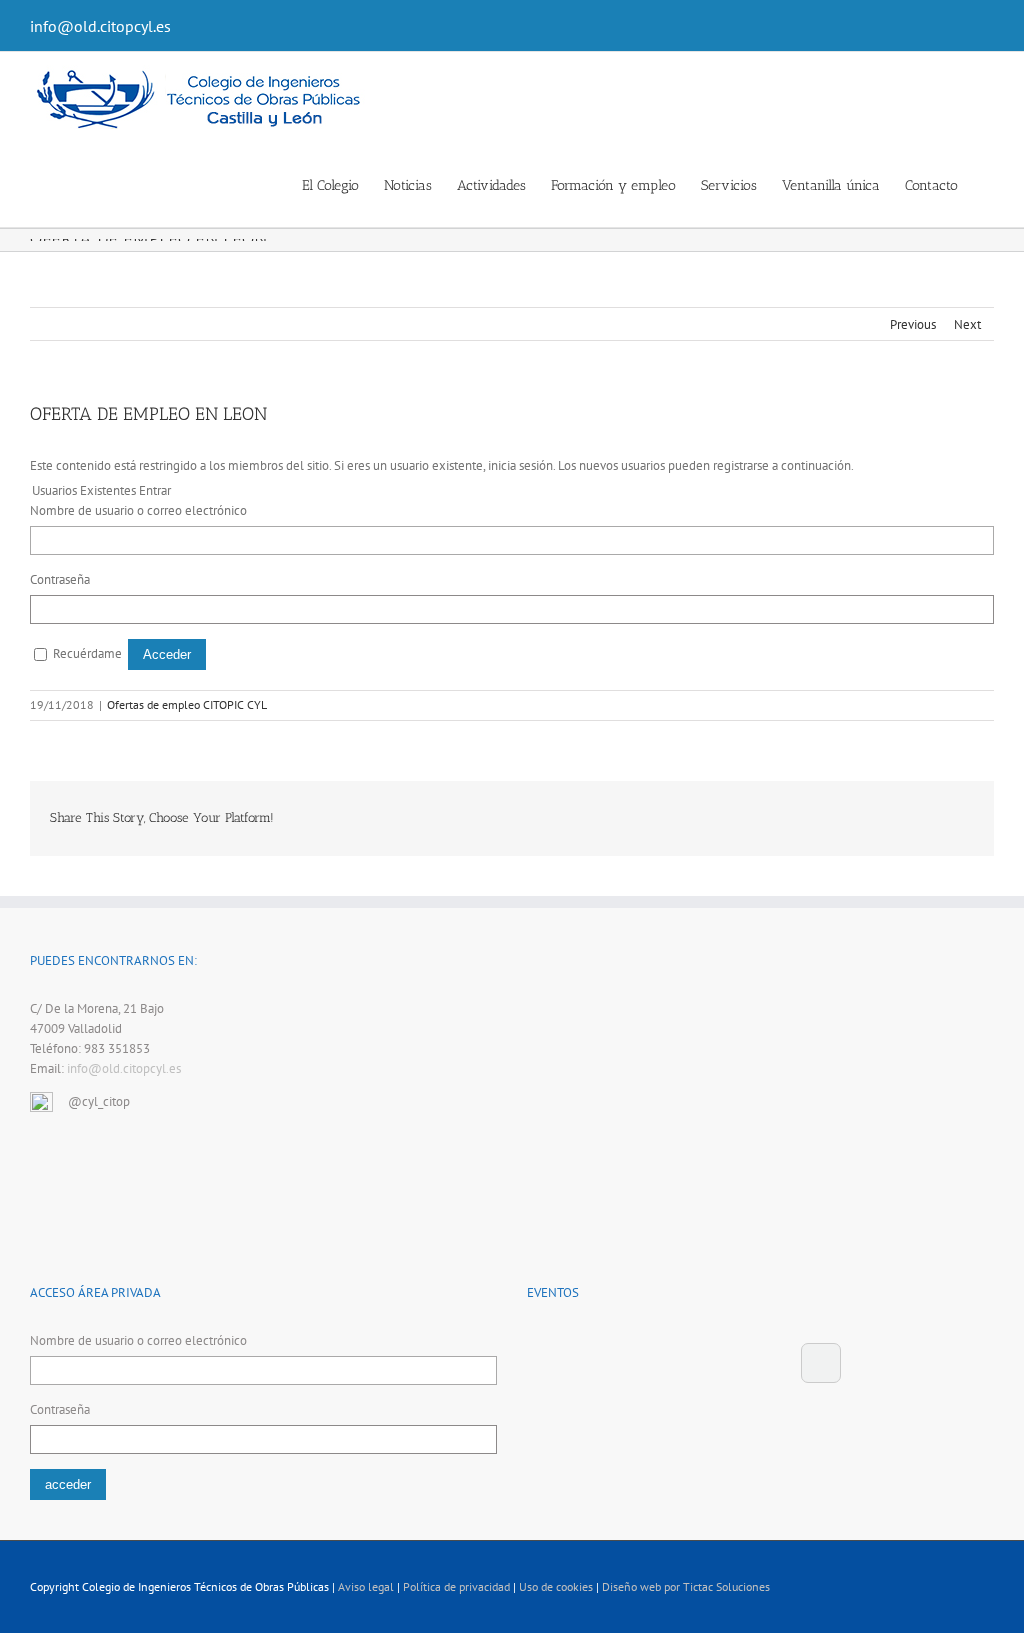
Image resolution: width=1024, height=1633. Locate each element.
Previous (913, 324)
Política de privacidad (456, 1586)
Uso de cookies (556, 1586)
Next (967, 324)
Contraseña (60, 579)
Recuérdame (87, 653)
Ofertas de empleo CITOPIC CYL (187, 704)
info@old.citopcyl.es (100, 26)
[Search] (988, 184)
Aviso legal (366, 1586)
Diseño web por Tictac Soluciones (686, 1586)
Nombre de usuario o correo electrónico (138, 510)
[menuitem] (343, 184)
